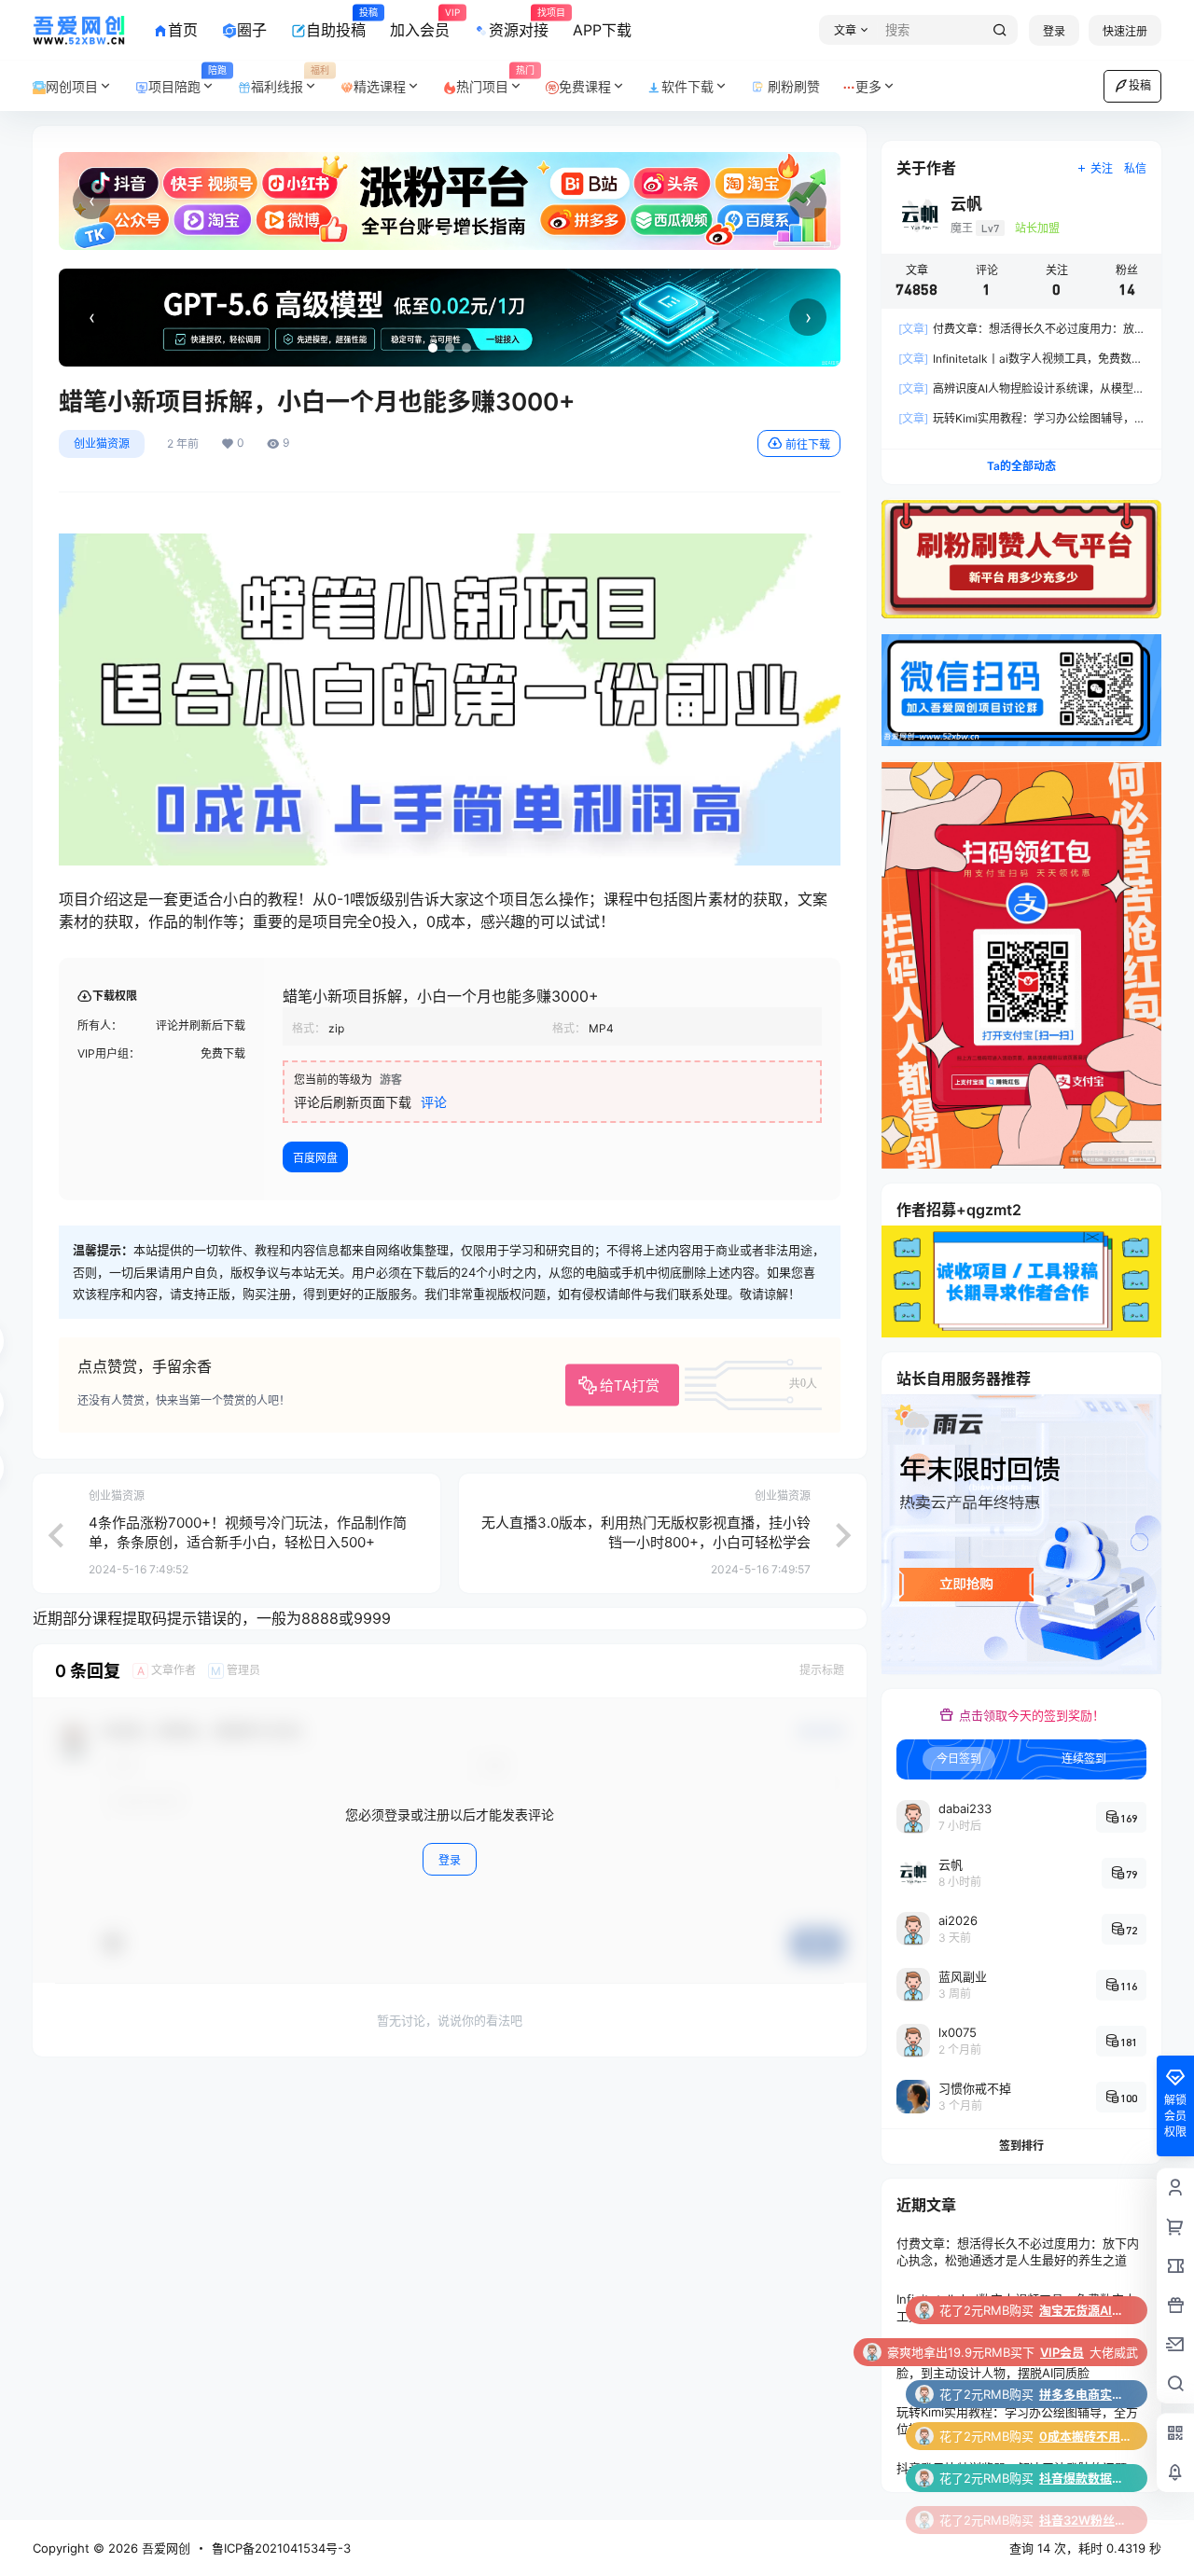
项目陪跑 (187, 80)
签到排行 (1021, 2146)
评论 (434, 1102)
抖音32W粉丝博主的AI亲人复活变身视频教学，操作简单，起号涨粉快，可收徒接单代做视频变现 (1086, 2478)
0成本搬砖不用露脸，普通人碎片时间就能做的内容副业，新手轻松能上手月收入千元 (1086, 2394)
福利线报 (290, 80)
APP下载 (602, 30)
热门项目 (495, 80)
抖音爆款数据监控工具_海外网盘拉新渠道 (1086, 2436)
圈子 (252, 30)
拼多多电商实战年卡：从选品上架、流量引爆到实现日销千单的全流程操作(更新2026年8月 (1086, 2352)
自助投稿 (336, 23)
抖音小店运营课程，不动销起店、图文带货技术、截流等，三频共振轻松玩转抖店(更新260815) (1086, 2520)
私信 (1135, 168)
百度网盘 (315, 1158)
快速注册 (1125, 31)
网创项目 (72, 86)
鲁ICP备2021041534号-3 (281, 2548)
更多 (868, 86)
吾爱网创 (164, 2548)
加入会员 (420, 23)
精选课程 (380, 86)
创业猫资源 (102, 443)
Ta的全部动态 (1021, 466)
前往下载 (808, 444)
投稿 (1140, 85)
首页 (183, 30)
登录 (1054, 31)
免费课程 (585, 86)
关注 (1102, 168)
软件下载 (687, 86)
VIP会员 (1062, 2310)
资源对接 (519, 23)
